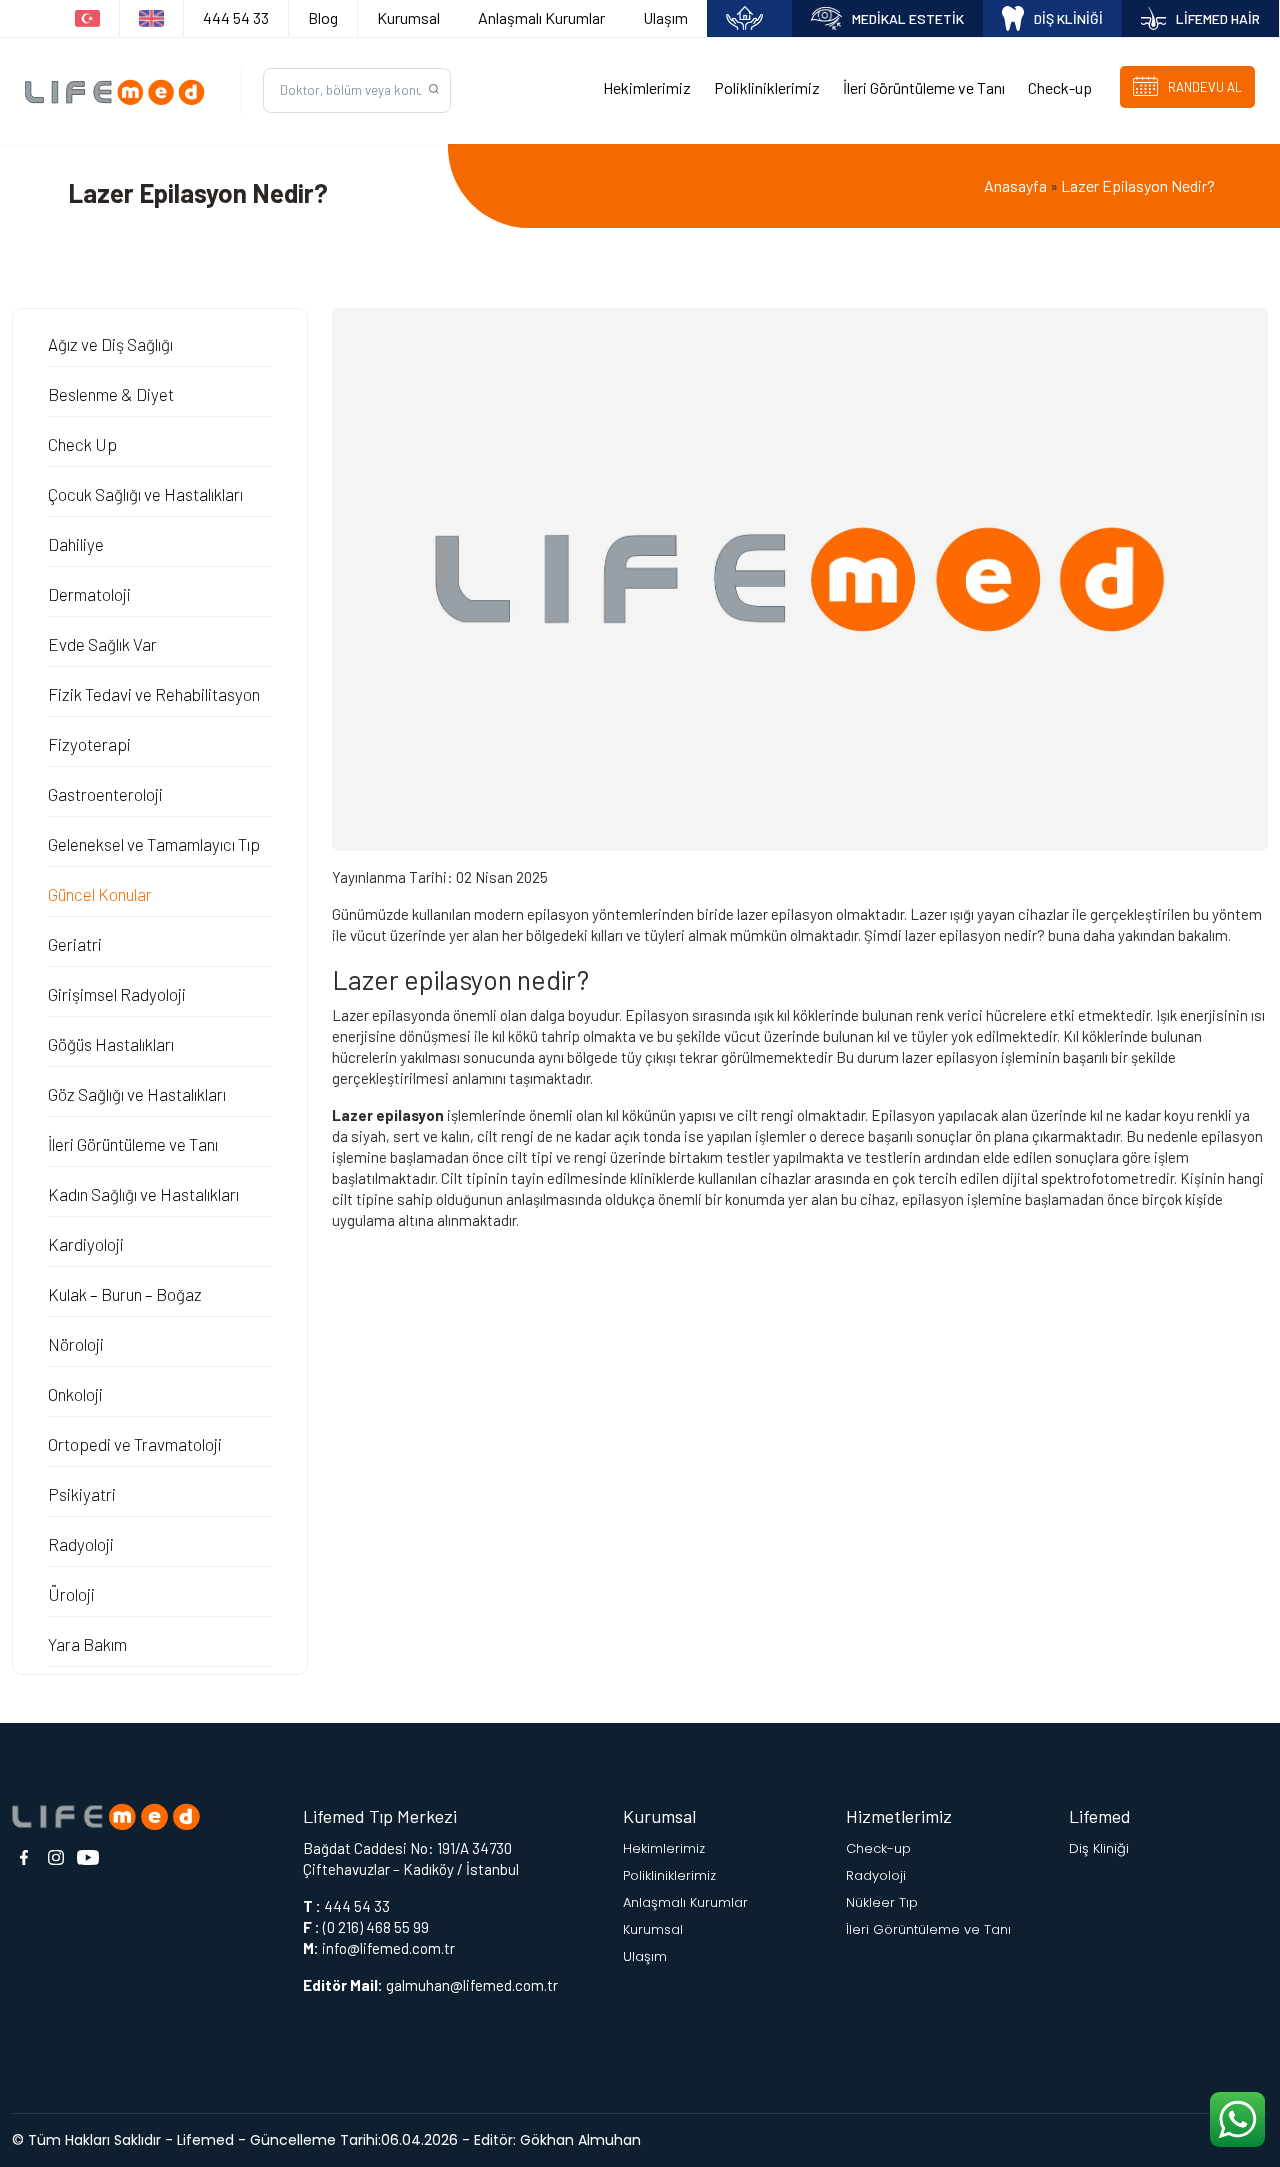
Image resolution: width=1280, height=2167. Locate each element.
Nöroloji (76, 1344)
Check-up (1060, 87)
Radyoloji (81, 1544)
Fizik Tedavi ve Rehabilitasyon (154, 694)
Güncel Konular (100, 894)
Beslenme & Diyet (111, 394)
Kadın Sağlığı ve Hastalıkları (143, 1194)
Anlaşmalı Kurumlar (541, 17)
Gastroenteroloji (105, 794)
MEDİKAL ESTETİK (908, 18)
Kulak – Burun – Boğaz (125, 1294)
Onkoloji (75, 1394)
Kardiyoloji (86, 1244)
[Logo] (120, 91)
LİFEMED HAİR (1218, 18)
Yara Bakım (87, 1644)
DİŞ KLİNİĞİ (1068, 18)
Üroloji (71, 1594)
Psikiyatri (82, 1494)
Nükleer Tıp (882, 1902)
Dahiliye (76, 544)
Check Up (82, 444)
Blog (323, 17)
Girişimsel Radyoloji (117, 994)
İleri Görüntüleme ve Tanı (924, 87)
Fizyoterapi (89, 744)
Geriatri (75, 944)
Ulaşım (665, 17)
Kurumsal (408, 17)
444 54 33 (236, 17)
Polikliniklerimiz (767, 87)
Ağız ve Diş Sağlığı (110, 344)
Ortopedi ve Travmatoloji (135, 1444)
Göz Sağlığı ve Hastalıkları (137, 1094)
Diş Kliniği (1099, 1848)
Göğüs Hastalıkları (111, 1044)
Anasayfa (1015, 185)
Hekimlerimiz (647, 87)
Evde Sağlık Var (102, 644)
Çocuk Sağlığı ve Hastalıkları (145, 494)
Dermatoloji (89, 594)
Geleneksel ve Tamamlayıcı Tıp (154, 844)
